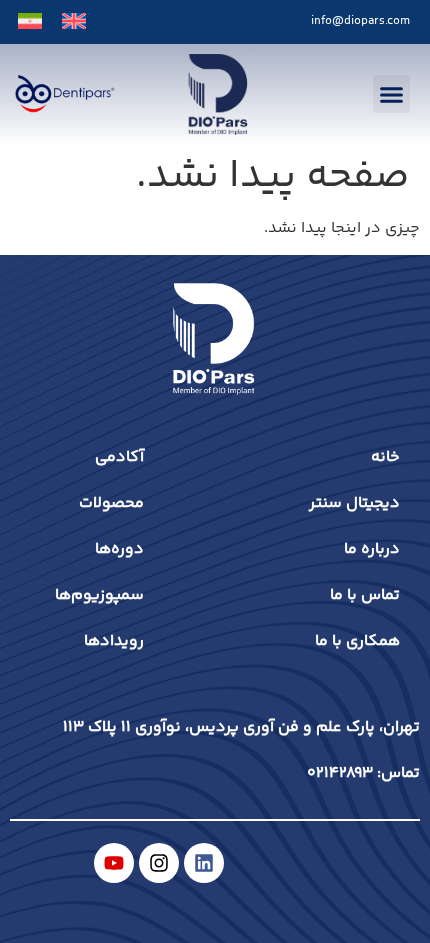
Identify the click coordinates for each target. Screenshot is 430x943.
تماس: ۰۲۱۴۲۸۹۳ (363, 773)
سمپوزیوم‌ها (99, 595)
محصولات (111, 503)
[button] (392, 94)
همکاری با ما (357, 641)
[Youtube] (114, 863)
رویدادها (114, 641)
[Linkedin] (204, 863)
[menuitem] (74, 22)
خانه (385, 457)
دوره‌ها (119, 549)
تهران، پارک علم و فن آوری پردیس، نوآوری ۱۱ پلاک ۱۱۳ (241, 727)
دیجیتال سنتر (354, 503)
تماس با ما (365, 595)
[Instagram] (159, 863)
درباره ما (372, 549)
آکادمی (119, 457)
